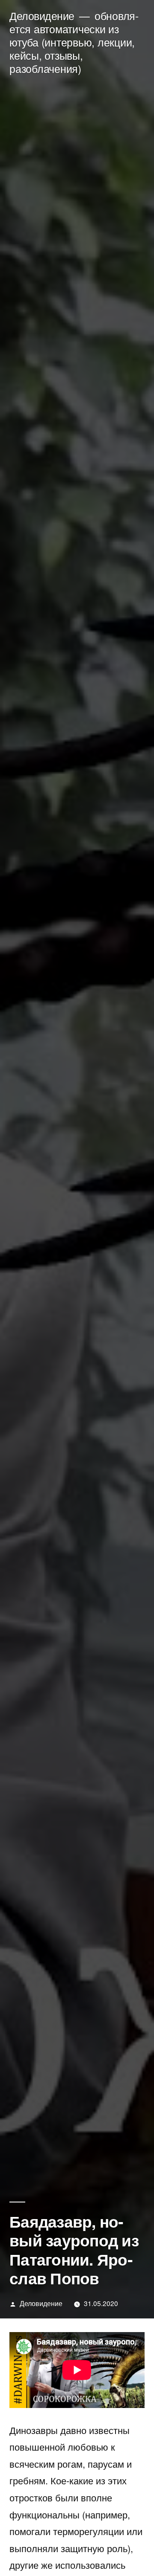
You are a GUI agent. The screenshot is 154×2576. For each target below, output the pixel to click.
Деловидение (42, 16)
